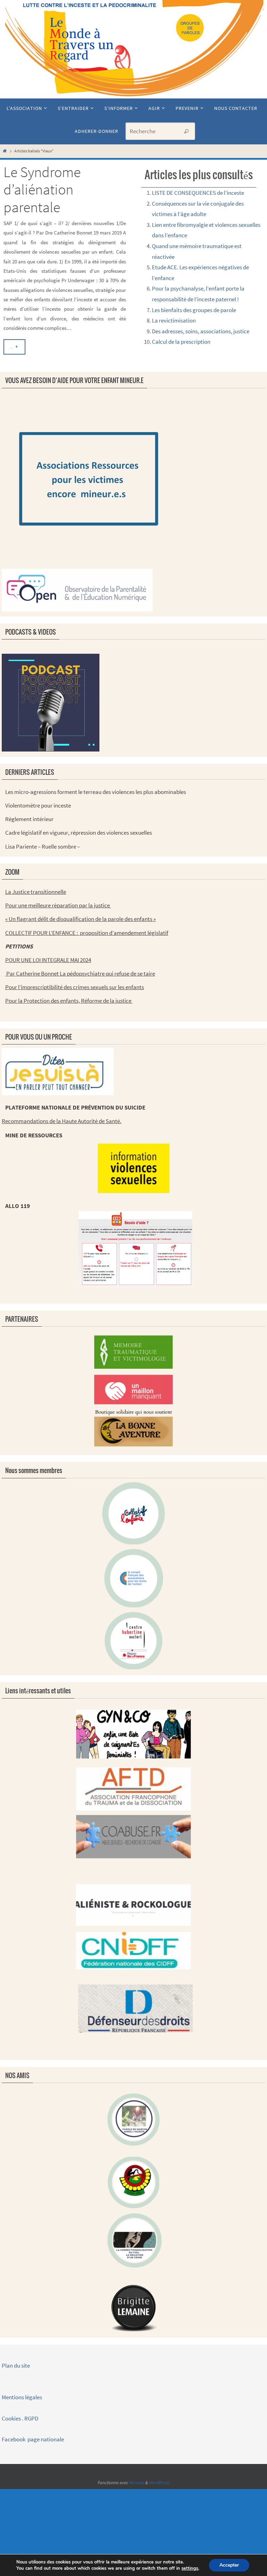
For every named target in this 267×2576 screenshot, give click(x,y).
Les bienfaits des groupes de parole (194, 310)
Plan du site (16, 2366)
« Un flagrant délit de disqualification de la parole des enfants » (80, 919)
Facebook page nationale (33, 2439)
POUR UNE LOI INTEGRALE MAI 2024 (48, 960)
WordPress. (159, 2483)
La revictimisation (174, 320)
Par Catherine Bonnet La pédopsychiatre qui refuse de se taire (80, 973)
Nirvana (136, 2483)
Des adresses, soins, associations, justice (201, 331)
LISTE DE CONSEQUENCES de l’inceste (198, 193)
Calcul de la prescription (181, 342)
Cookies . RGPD (20, 2418)
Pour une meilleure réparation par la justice (58, 905)
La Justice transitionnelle (36, 892)
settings (190, 2568)
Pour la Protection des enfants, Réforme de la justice (69, 1001)
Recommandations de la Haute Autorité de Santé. (62, 1121)
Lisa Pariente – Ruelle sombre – (43, 846)
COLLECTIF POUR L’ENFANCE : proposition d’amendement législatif (87, 933)
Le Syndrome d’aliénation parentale (42, 189)
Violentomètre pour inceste (38, 805)
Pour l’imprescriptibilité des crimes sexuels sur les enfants (75, 987)
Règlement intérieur (29, 819)
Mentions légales (22, 2397)
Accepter (229, 2565)
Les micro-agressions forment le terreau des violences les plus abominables (96, 792)
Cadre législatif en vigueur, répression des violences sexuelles (79, 833)
